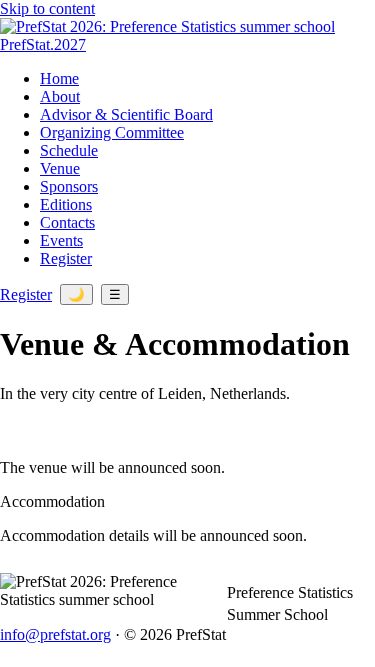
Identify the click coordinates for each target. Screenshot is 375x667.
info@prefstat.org (55, 634)
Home (59, 78)
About (60, 96)
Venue (60, 168)
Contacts (67, 222)
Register (66, 258)
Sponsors (69, 186)
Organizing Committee (112, 132)
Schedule (69, 150)
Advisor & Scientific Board (126, 114)
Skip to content (47, 8)
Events (61, 240)
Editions (66, 204)
